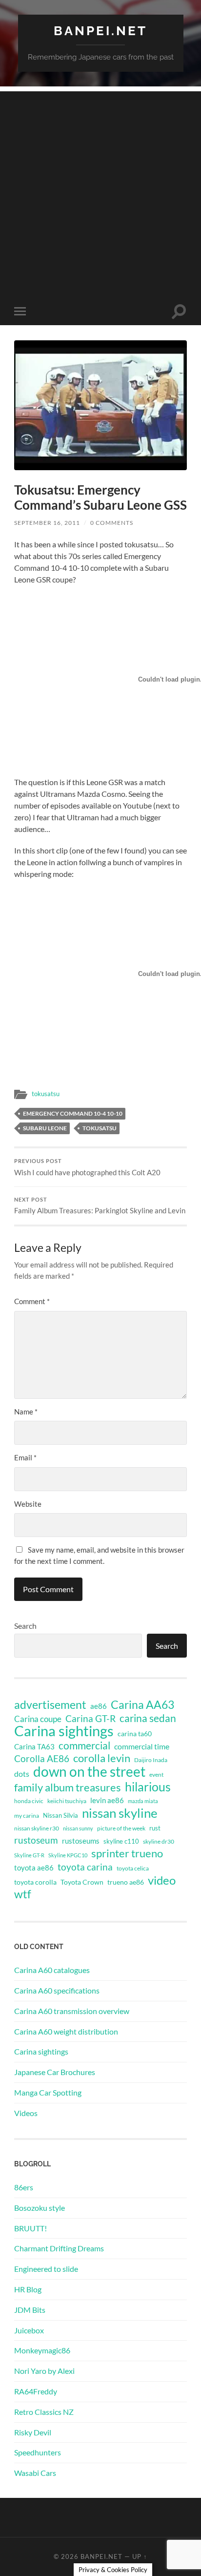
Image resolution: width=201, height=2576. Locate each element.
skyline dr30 (159, 1841)
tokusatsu (46, 1094)
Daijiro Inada (151, 1760)
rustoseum (36, 1840)
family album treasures (68, 1787)
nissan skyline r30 (37, 1828)
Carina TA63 (34, 1746)
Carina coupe (38, 1719)
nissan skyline (120, 1813)
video (162, 1880)
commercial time (142, 1746)
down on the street (89, 1772)
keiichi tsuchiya (67, 1801)
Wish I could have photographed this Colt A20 (87, 1167)
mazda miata (143, 1801)
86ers (24, 2187)
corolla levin (102, 1758)
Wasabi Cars (35, 2473)
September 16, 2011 (47, 523)
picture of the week (121, 1828)
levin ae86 (107, 1800)
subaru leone (45, 1128)
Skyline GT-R (29, 1855)
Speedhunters (38, 2452)
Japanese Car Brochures (55, 2072)
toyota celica (133, 1868)
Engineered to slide (46, 2269)
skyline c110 (121, 1841)
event (156, 1775)
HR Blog (28, 2289)
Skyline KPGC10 (68, 1855)
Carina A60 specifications (57, 1990)
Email (25, 1457)
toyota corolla (35, 1882)
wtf (23, 1894)
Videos (26, 2113)
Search (25, 1626)
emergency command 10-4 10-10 (73, 1113)
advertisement (50, 1705)
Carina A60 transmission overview (72, 2011)
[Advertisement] (100, 192)
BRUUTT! (30, 2228)
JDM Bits (30, 2310)
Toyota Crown (82, 1882)
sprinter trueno (127, 1853)
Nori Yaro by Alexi (44, 2371)
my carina (27, 1816)
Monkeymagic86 (42, 2350)
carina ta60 (135, 1734)
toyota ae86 (34, 1868)
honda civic (29, 1801)
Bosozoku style (40, 2208)
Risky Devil (33, 2432)
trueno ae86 (126, 1882)
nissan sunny (78, 1828)
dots (22, 1774)
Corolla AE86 (42, 1758)
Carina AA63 (142, 1704)
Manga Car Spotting (48, 2092)
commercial (84, 1745)
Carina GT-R (90, 1719)
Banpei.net (100, 31)
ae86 (99, 1706)
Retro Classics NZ (44, 2412)
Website (28, 1504)
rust (155, 1828)
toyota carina (85, 1867)
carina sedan (148, 1718)
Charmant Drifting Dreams (59, 2248)
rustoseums (81, 1841)
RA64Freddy (36, 2391)
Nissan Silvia (60, 1815)
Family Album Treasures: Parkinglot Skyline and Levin (100, 1206)
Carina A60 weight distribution (66, 2031)
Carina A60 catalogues (52, 1970)
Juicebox (29, 2330)
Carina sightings (64, 1731)
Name (26, 1412)
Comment (32, 1301)
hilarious (148, 1787)
